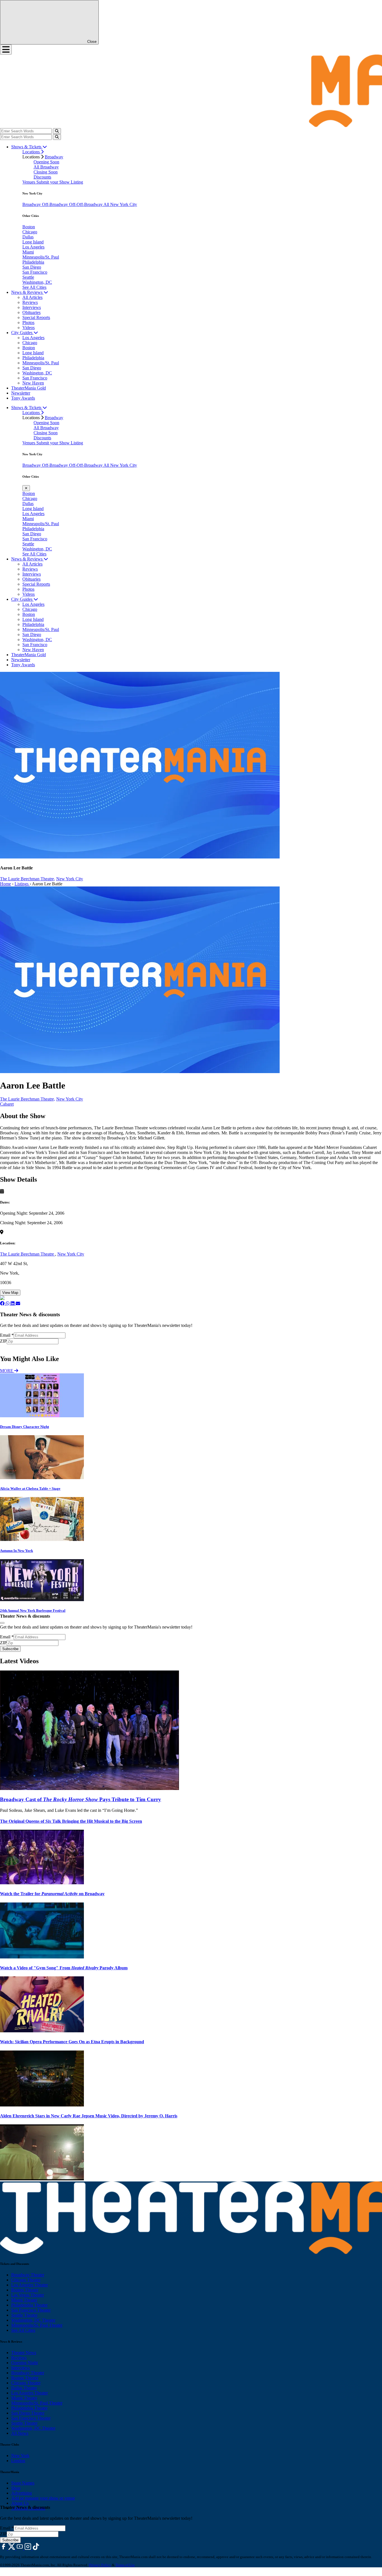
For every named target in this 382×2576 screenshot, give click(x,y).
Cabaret (7, 1104)
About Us (20, 2503)
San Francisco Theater (31, 2310)
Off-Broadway (56, 204)
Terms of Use (125, 2565)
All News (20, 2433)
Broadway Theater (28, 2275)
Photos (28, 322)
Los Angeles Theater (30, 2285)
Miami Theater (24, 2300)
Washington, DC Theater (33, 2320)
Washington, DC (37, 282)
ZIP (3, 1341)
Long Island (33, 242)
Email (7, 1335)
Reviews (30, 302)
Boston (29, 227)
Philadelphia (33, 262)
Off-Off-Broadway (86, 204)
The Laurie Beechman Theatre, (28, 879)
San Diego (32, 267)
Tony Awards (23, 398)
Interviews (32, 307)
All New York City (120, 204)
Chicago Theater (26, 2280)
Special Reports (36, 317)
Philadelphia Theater (29, 2305)
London (18, 2461)
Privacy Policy (100, 2565)
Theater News (24, 2353)
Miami (28, 252)
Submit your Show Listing (60, 182)
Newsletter (21, 393)
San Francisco (35, 272)
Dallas (28, 237)
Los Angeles (33, 247)
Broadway (54, 157)
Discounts (42, 177)
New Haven (33, 383)
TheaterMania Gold (29, 388)
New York (20, 2456)
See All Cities (34, 287)
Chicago (30, 232)
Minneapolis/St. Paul (41, 257)
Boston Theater (25, 2290)
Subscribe (11, 1347)
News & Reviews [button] (27, 292)
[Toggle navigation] (6, 50)
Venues (29, 182)
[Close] (2, 1623)
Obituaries (31, 312)
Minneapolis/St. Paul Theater (37, 2325)
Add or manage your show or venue (43, 2498)
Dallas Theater (24, 2388)
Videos (29, 328)
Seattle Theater (24, 2315)
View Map (10, 1293)
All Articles (32, 297)
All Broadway (46, 167)
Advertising (22, 2493)
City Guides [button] (22, 333)
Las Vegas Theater (28, 2295)
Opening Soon (46, 162)
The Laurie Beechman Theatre (28, 1254)
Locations (32, 152)
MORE (7, 1371)
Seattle (28, 277)
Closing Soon (46, 172)
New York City (70, 879)
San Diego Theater (28, 2413)
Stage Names (23, 2483)
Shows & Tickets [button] (27, 147)
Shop (16, 2488)
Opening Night (24, 2363)
